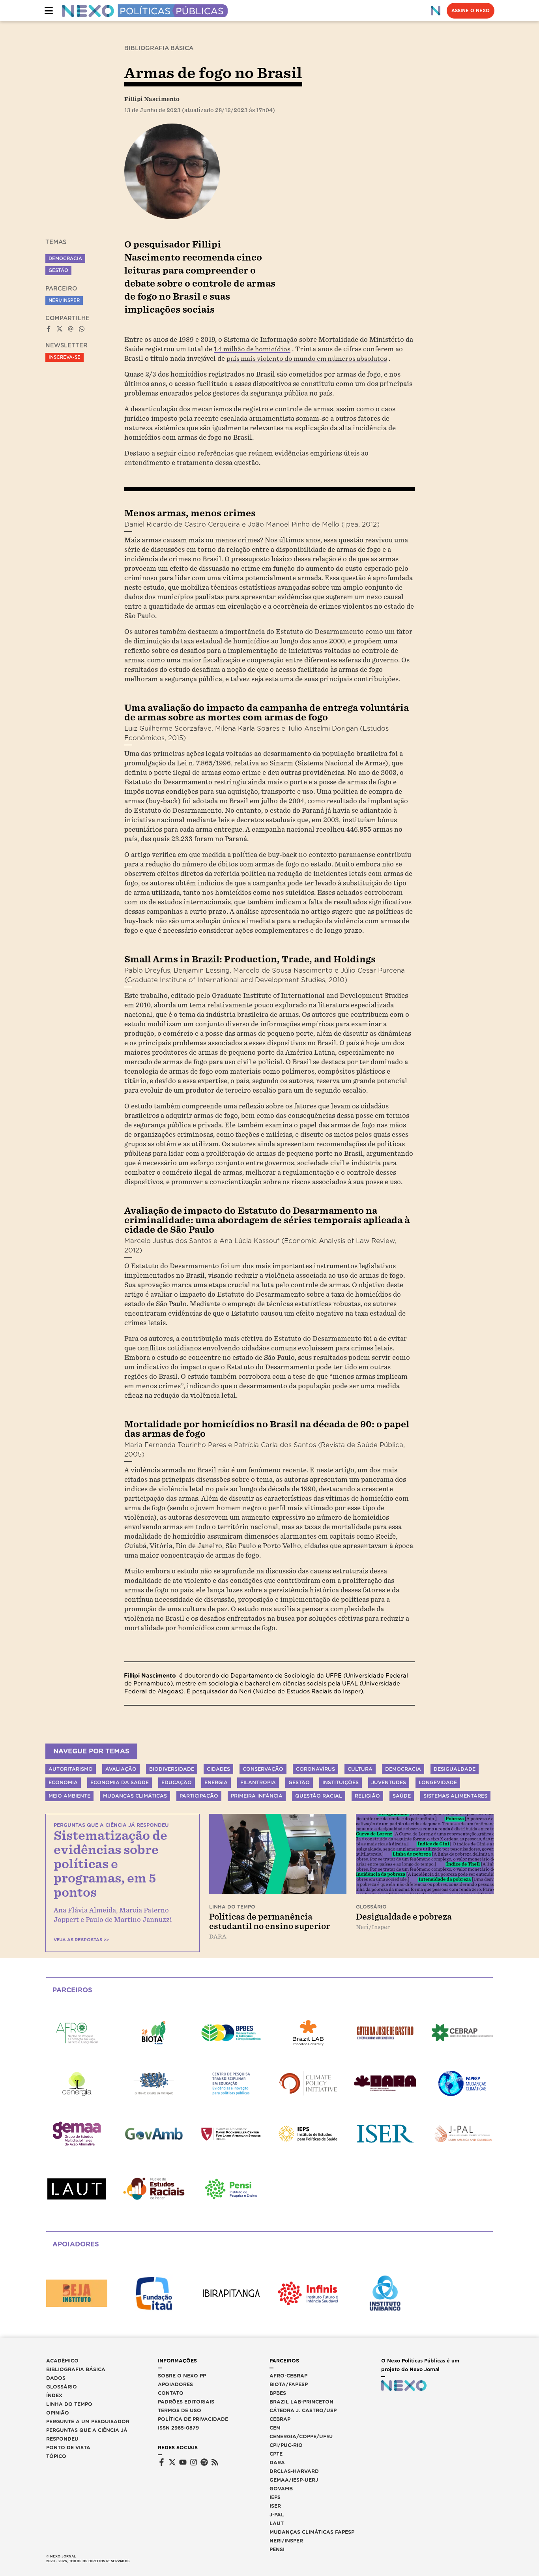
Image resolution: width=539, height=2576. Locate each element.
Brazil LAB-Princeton (301, 2402)
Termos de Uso (180, 2410)
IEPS (275, 2497)
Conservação (263, 1769)
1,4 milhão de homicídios (252, 349)
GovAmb (281, 2489)
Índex (54, 2395)
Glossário (62, 2387)
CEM (275, 2428)
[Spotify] (204, 2462)
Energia (216, 1782)
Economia (63, 1782)
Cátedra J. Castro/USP (303, 2410)
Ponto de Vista (68, 2448)
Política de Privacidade (193, 2419)
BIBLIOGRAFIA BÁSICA (159, 48)
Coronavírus (315, 1769)
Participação (199, 1796)
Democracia (65, 259)
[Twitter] (172, 2462)
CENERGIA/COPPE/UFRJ (301, 2436)
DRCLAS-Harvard (294, 2471)
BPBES (278, 2393)
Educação (177, 1782)
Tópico (56, 2456)
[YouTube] (183, 2462)
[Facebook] (162, 2462)
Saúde (402, 1796)
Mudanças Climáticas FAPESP (312, 2532)
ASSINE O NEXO (471, 11)
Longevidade (438, 1782)
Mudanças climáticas (135, 1796)
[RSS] (215, 2462)
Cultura (360, 1769)
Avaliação (121, 1769)
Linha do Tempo (69, 2404)
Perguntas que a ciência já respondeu (87, 2434)
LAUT (277, 2523)
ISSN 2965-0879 (178, 2428)
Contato (171, 2393)
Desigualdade (455, 1769)
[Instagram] (194, 2462)
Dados (56, 2378)
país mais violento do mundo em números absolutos (307, 359)
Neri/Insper (64, 300)
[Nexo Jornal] (436, 11)
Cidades (218, 1769)
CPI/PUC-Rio (286, 2445)
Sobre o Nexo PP (182, 2376)
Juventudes (389, 1782)
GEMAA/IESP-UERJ (294, 2480)
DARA (277, 2463)
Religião (367, 1796)
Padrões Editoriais (186, 2402)
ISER (275, 2506)
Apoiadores (175, 2384)
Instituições (341, 1782)
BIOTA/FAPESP (289, 2384)
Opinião (58, 2413)
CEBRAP (280, 2419)
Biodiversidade (172, 1769)
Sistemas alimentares (455, 1796)
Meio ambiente (69, 1796)
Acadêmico (62, 2361)
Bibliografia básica (76, 2369)
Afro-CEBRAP (288, 2376)
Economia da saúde (120, 1782)
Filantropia (258, 1782)
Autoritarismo (71, 1769)
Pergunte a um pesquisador (88, 2421)
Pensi (277, 2549)
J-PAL (277, 2515)
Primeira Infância (257, 1796)
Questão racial (319, 1796)
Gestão (58, 270)
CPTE (276, 2454)
